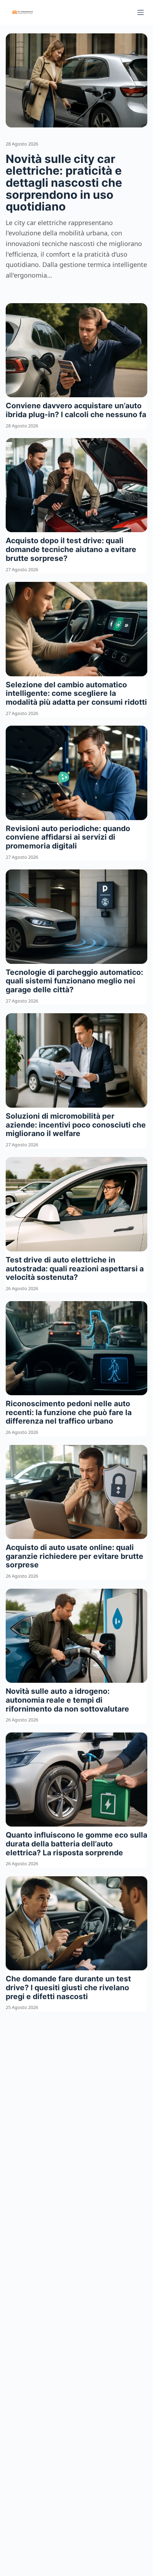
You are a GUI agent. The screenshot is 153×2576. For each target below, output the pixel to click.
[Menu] (141, 12)
